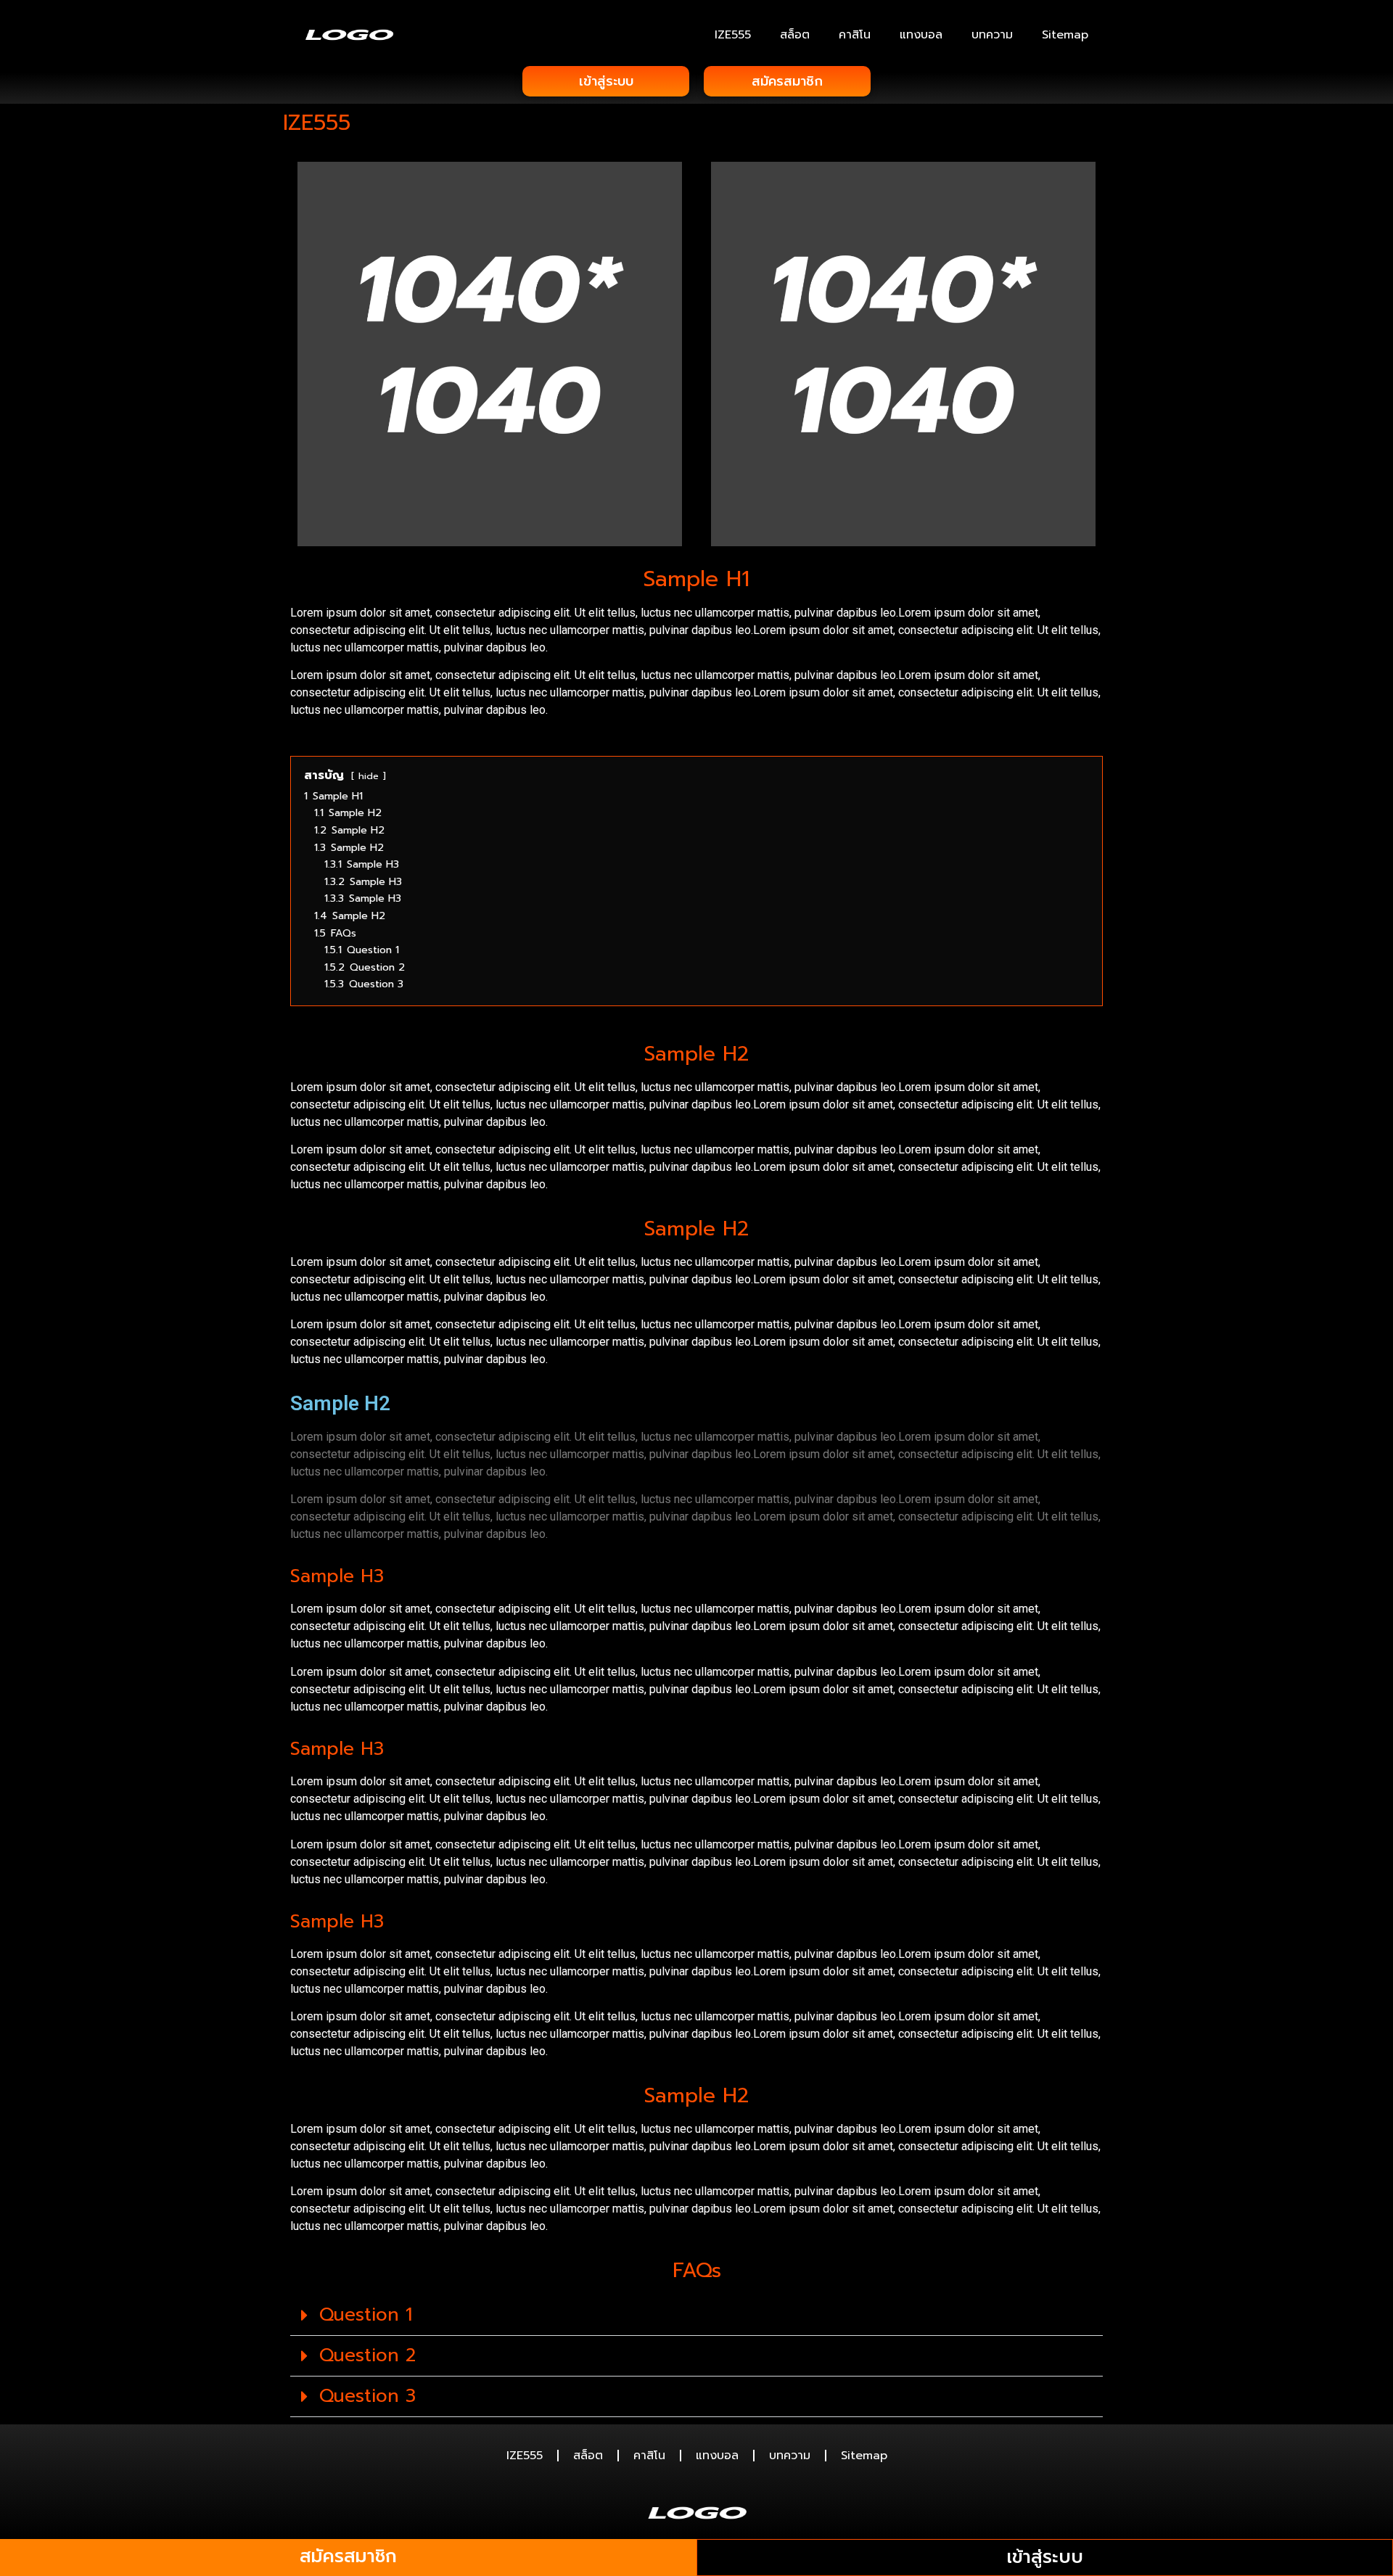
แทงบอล (921, 35)
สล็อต (795, 35)
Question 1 (366, 2315)
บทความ (992, 35)
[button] (696, 2316)
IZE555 (733, 35)
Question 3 (367, 2396)
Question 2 (367, 2355)
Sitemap (1065, 35)
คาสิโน (855, 35)
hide (369, 776)
